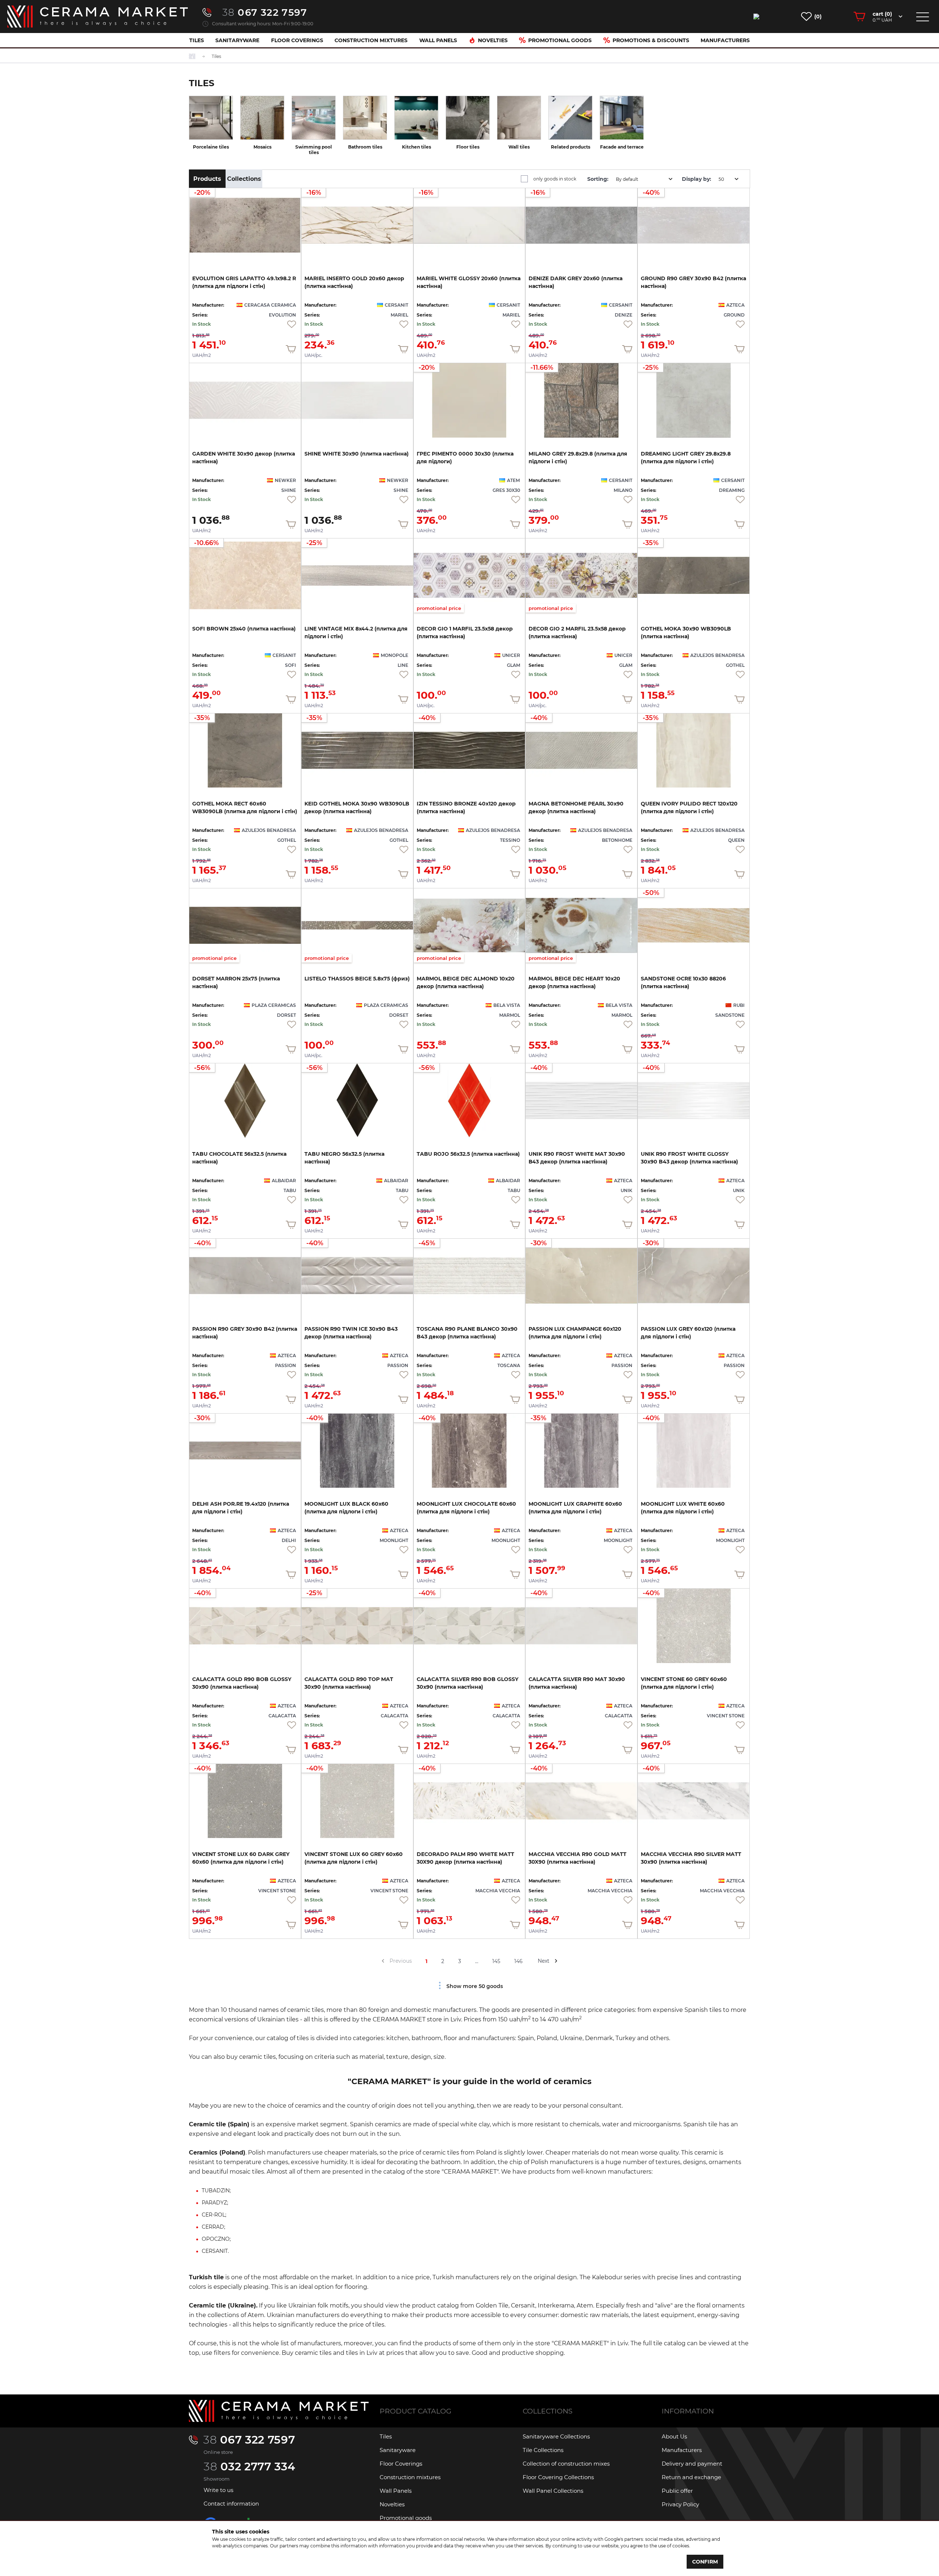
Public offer (677, 2491)
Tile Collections (543, 2450)
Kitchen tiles (416, 147)
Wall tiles (519, 147)
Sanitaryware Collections (556, 2436)
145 (496, 1961)
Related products (571, 147)
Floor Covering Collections (558, 2477)
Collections (244, 179)
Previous (401, 1961)
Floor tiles (468, 147)
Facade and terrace (622, 147)
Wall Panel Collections (553, 2491)
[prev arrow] (383, 1961)
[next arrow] (556, 1961)
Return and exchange (691, 2477)
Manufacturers (725, 40)
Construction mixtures (371, 40)
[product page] (245, 400)
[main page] (98, 17)
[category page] (211, 118)
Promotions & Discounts (651, 40)
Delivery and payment (692, 2464)
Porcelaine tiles (211, 147)
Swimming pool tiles (314, 150)
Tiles (197, 40)
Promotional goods (560, 40)
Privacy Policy (680, 2504)
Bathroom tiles (365, 147)
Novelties (493, 40)
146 (518, 1961)
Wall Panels (438, 40)
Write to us (218, 2490)
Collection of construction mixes (566, 2464)
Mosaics (262, 147)
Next (544, 1961)
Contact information (231, 2504)
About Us (674, 2436)
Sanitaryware (237, 40)
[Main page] (279, 2411)
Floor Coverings (297, 40)
